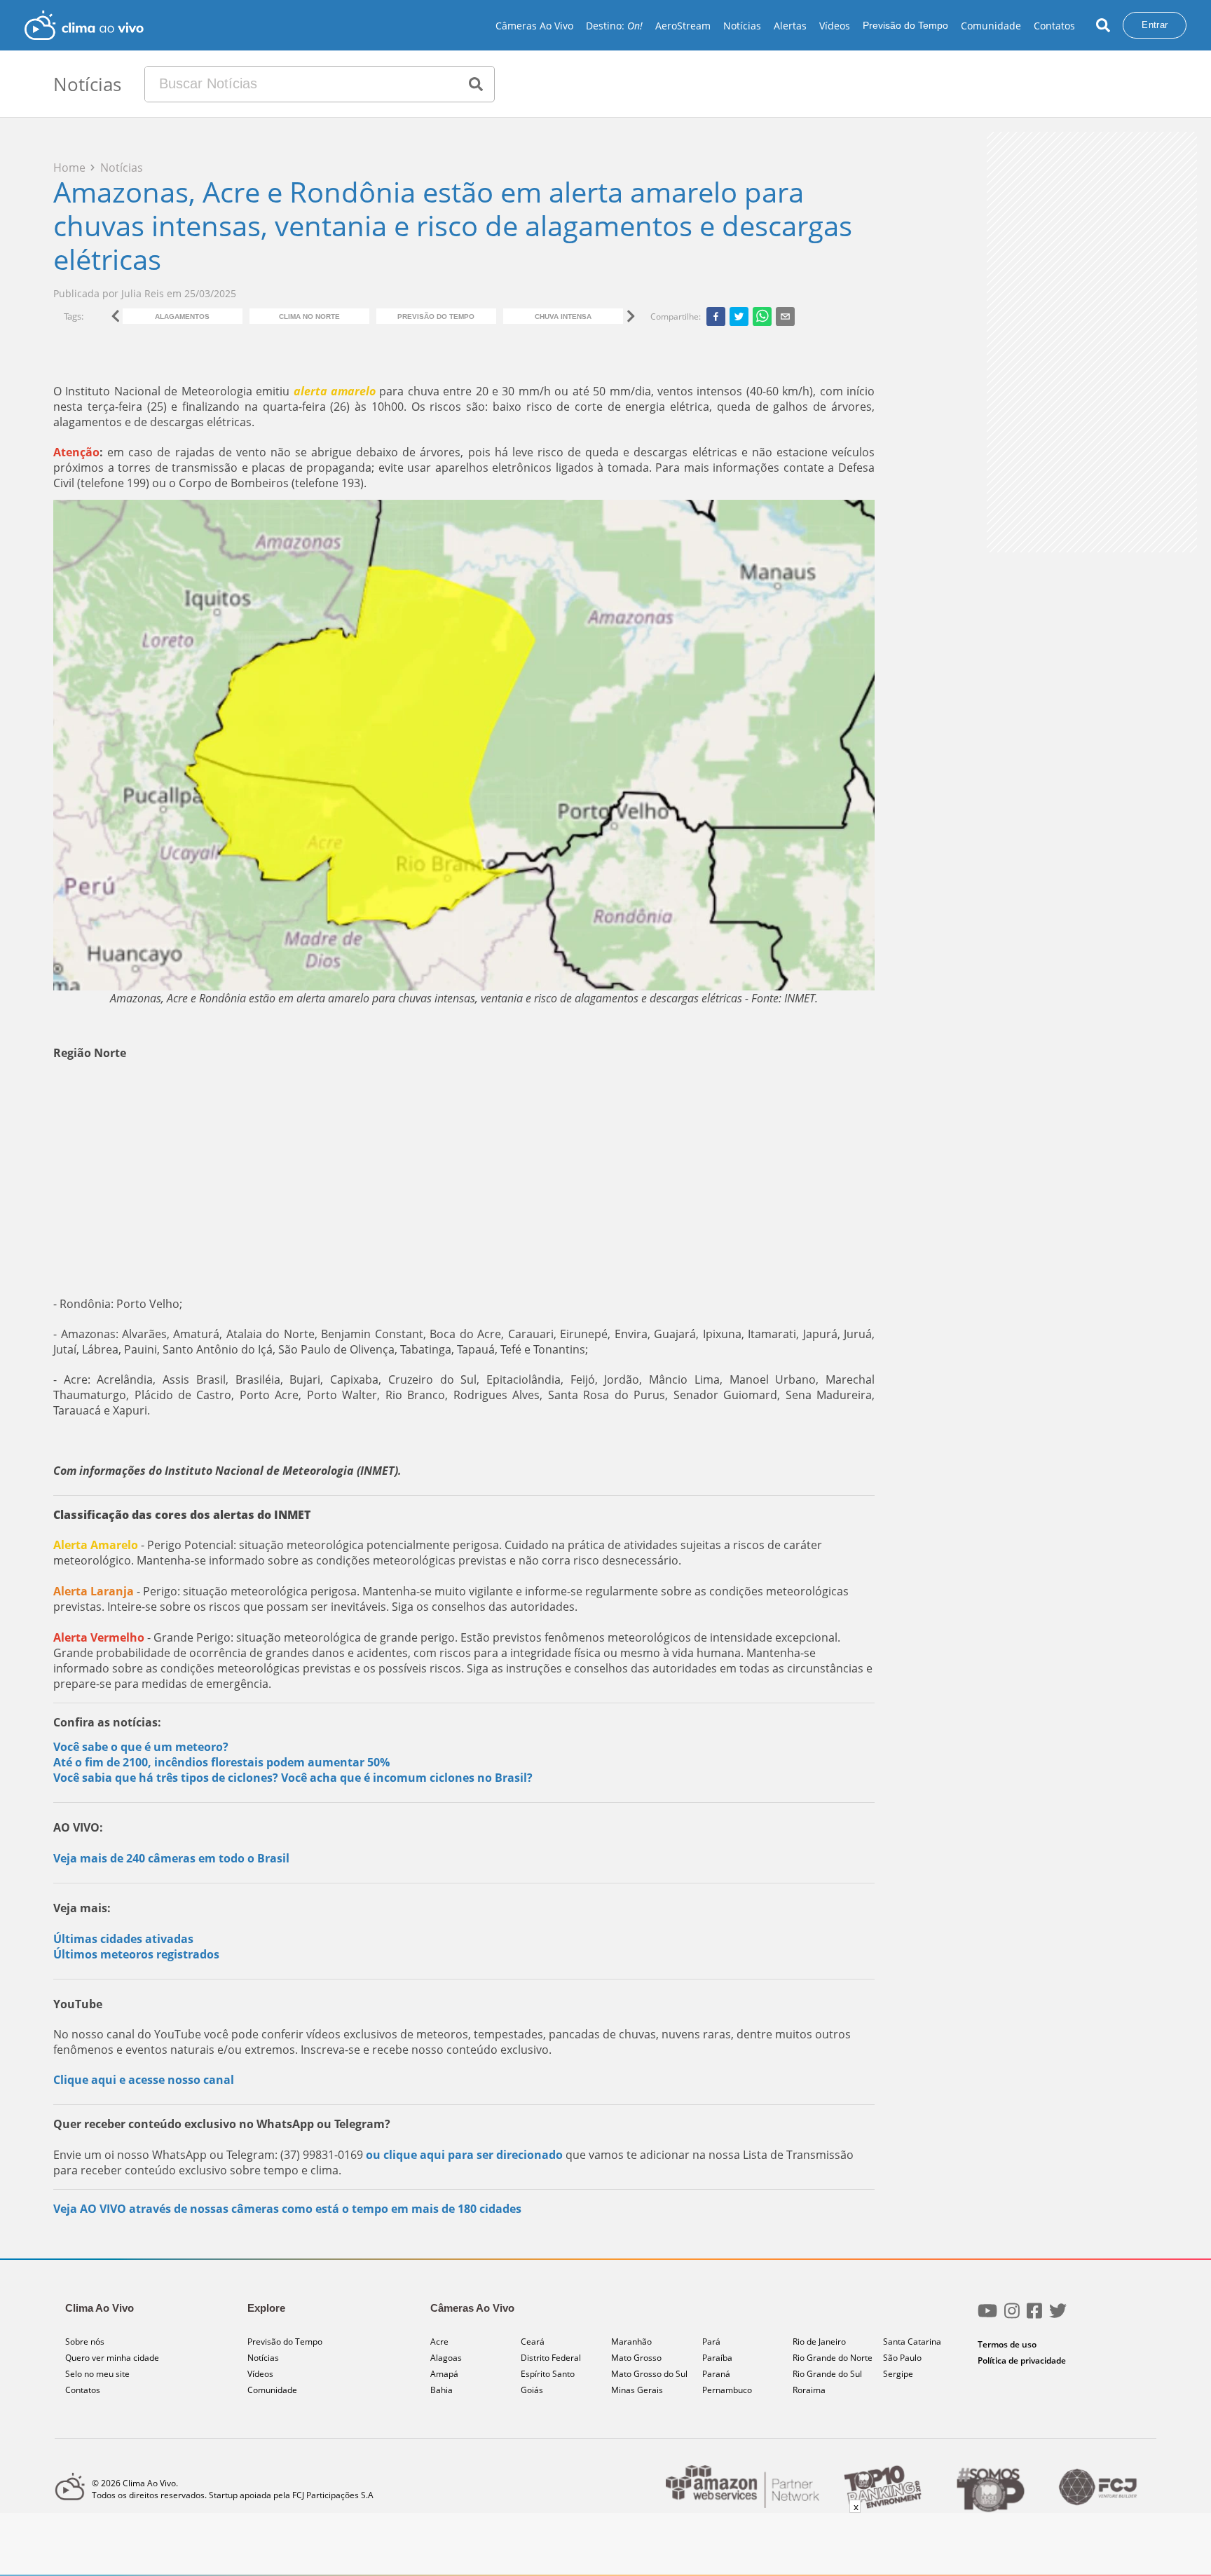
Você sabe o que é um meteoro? (141, 1747)
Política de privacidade (1022, 2360)
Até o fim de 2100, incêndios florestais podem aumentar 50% (221, 1762)
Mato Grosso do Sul (649, 2374)
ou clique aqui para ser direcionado (464, 2155)
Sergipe (898, 2374)
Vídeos (835, 26)
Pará (711, 2342)
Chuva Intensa (563, 316)
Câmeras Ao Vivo (534, 26)
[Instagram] (1012, 2316)
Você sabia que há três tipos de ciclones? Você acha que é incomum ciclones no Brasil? (293, 1778)
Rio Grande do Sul (827, 2374)
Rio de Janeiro (819, 2342)
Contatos (1054, 26)
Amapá (444, 2374)
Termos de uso (1007, 2344)
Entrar (1155, 25)
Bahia (442, 2390)
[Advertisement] (464, 1178)
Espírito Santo (548, 2374)
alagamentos (182, 316)
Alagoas (446, 2358)
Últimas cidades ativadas (123, 1939)
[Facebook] (1034, 2316)
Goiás (532, 2390)
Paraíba (717, 2358)
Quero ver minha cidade (112, 2358)
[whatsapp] (762, 316)
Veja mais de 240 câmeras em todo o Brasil (171, 1858)
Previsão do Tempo (905, 25)
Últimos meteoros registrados (136, 1954)
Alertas (790, 26)
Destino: (614, 26)
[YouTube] (987, 2316)
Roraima (809, 2390)
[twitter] (739, 316)
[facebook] (716, 316)
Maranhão (631, 2342)
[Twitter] (1058, 2316)
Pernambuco (727, 2390)
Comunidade (991, 26)
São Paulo (902, 2358)
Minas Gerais (637, 2390)
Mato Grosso (636, 2358)
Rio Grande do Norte (833, 2358)
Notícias (742, 26)
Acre (439, 2342)
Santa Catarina (912, 2342)
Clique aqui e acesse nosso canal (144, 2080)
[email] (785, 316)
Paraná (716, 2374)
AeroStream (683, 26)
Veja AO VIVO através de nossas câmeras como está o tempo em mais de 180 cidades (287, 2209)
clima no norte (309, 316)
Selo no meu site (97, 2374)
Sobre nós (85, 2342)
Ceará (533, 2342)
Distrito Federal (551, 2358)
